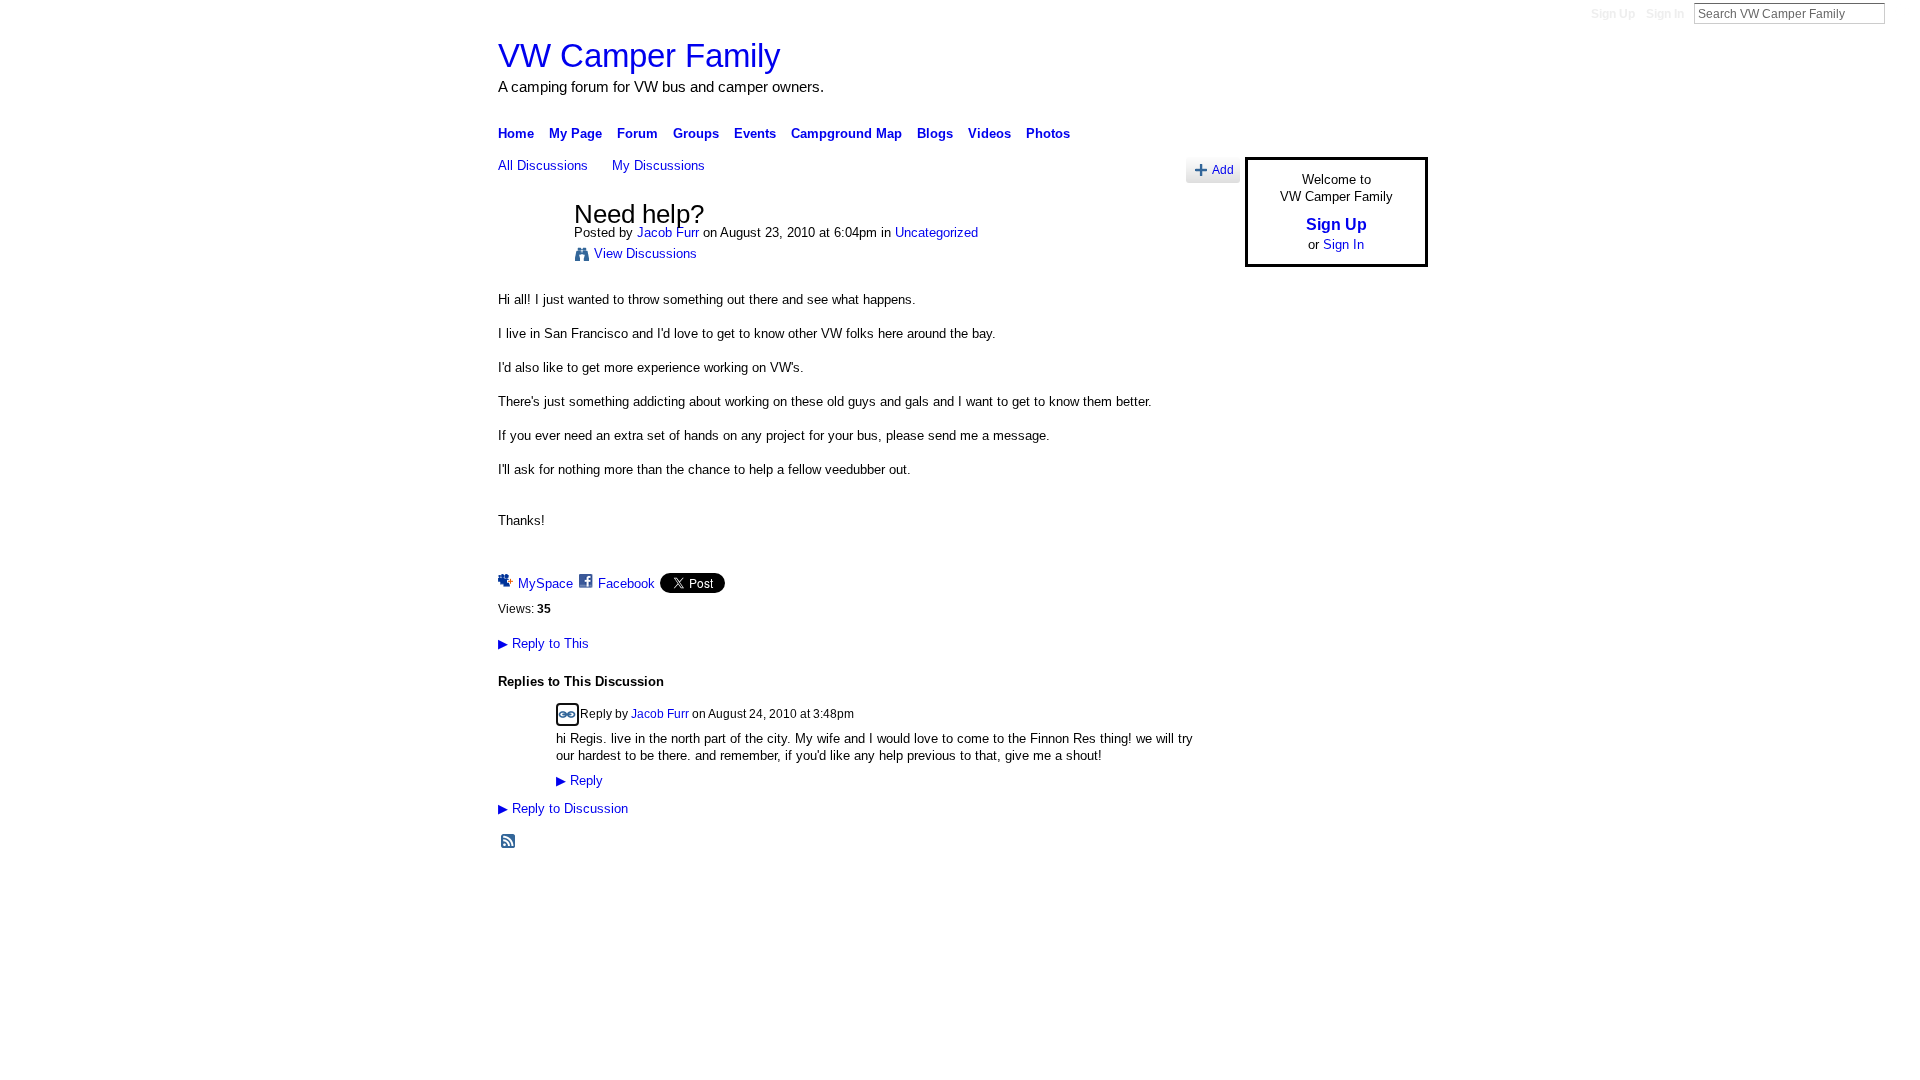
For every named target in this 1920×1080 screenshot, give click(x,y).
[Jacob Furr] (530, 257)
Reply (579, 781)
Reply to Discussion (563, 808)
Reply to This (543, 643)
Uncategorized (936, 232)
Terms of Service (1383, 888)
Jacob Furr (668, 232)
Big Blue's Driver (649, 888)
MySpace (545, 583)
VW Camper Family (639, 55)
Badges (1201, 888)
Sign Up (1613, 14)
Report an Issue (1280, 888)
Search (1901, 13)
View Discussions (645, 253)
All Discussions (543, 165)
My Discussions (658, 165)
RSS (509, 842)
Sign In (1665, 14)
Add (1223, 169)
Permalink (567, 714)
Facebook (626, 583)
